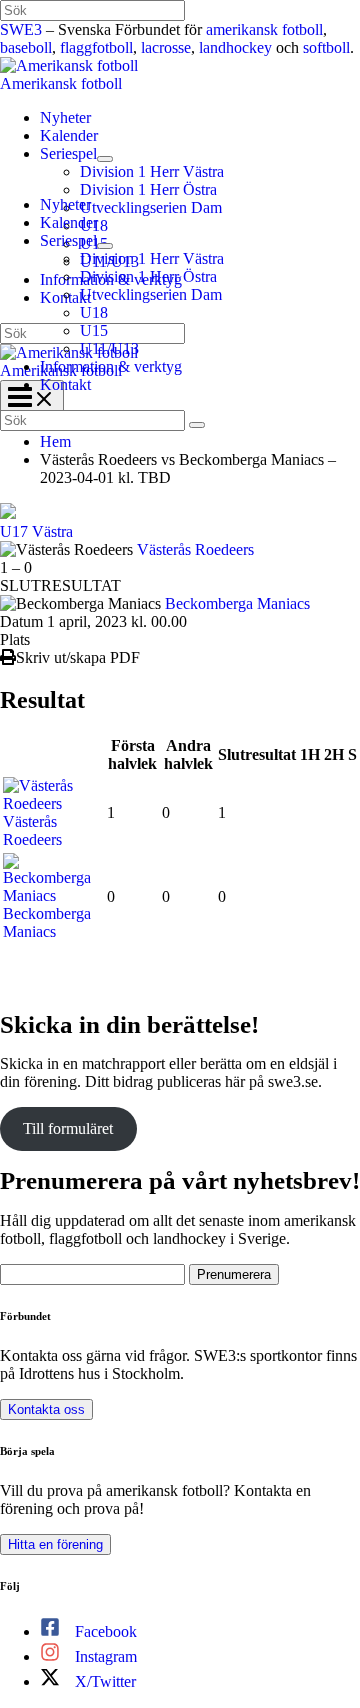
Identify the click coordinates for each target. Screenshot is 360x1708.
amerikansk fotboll (264, 29)
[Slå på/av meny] (105, 159)
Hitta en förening (55, 1544)
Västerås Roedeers (195, 549)
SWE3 (21, 29)
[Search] (197, 425)
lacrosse (166, 47)
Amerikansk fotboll (61, 83)
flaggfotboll (96, 47)
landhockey (235, 47)
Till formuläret (68, 1128)
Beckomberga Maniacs (237, 603)
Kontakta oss (46, 1409)
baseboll (26, 47)
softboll (326, 47)
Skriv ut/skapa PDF (78, 657)
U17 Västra (36, 531)
